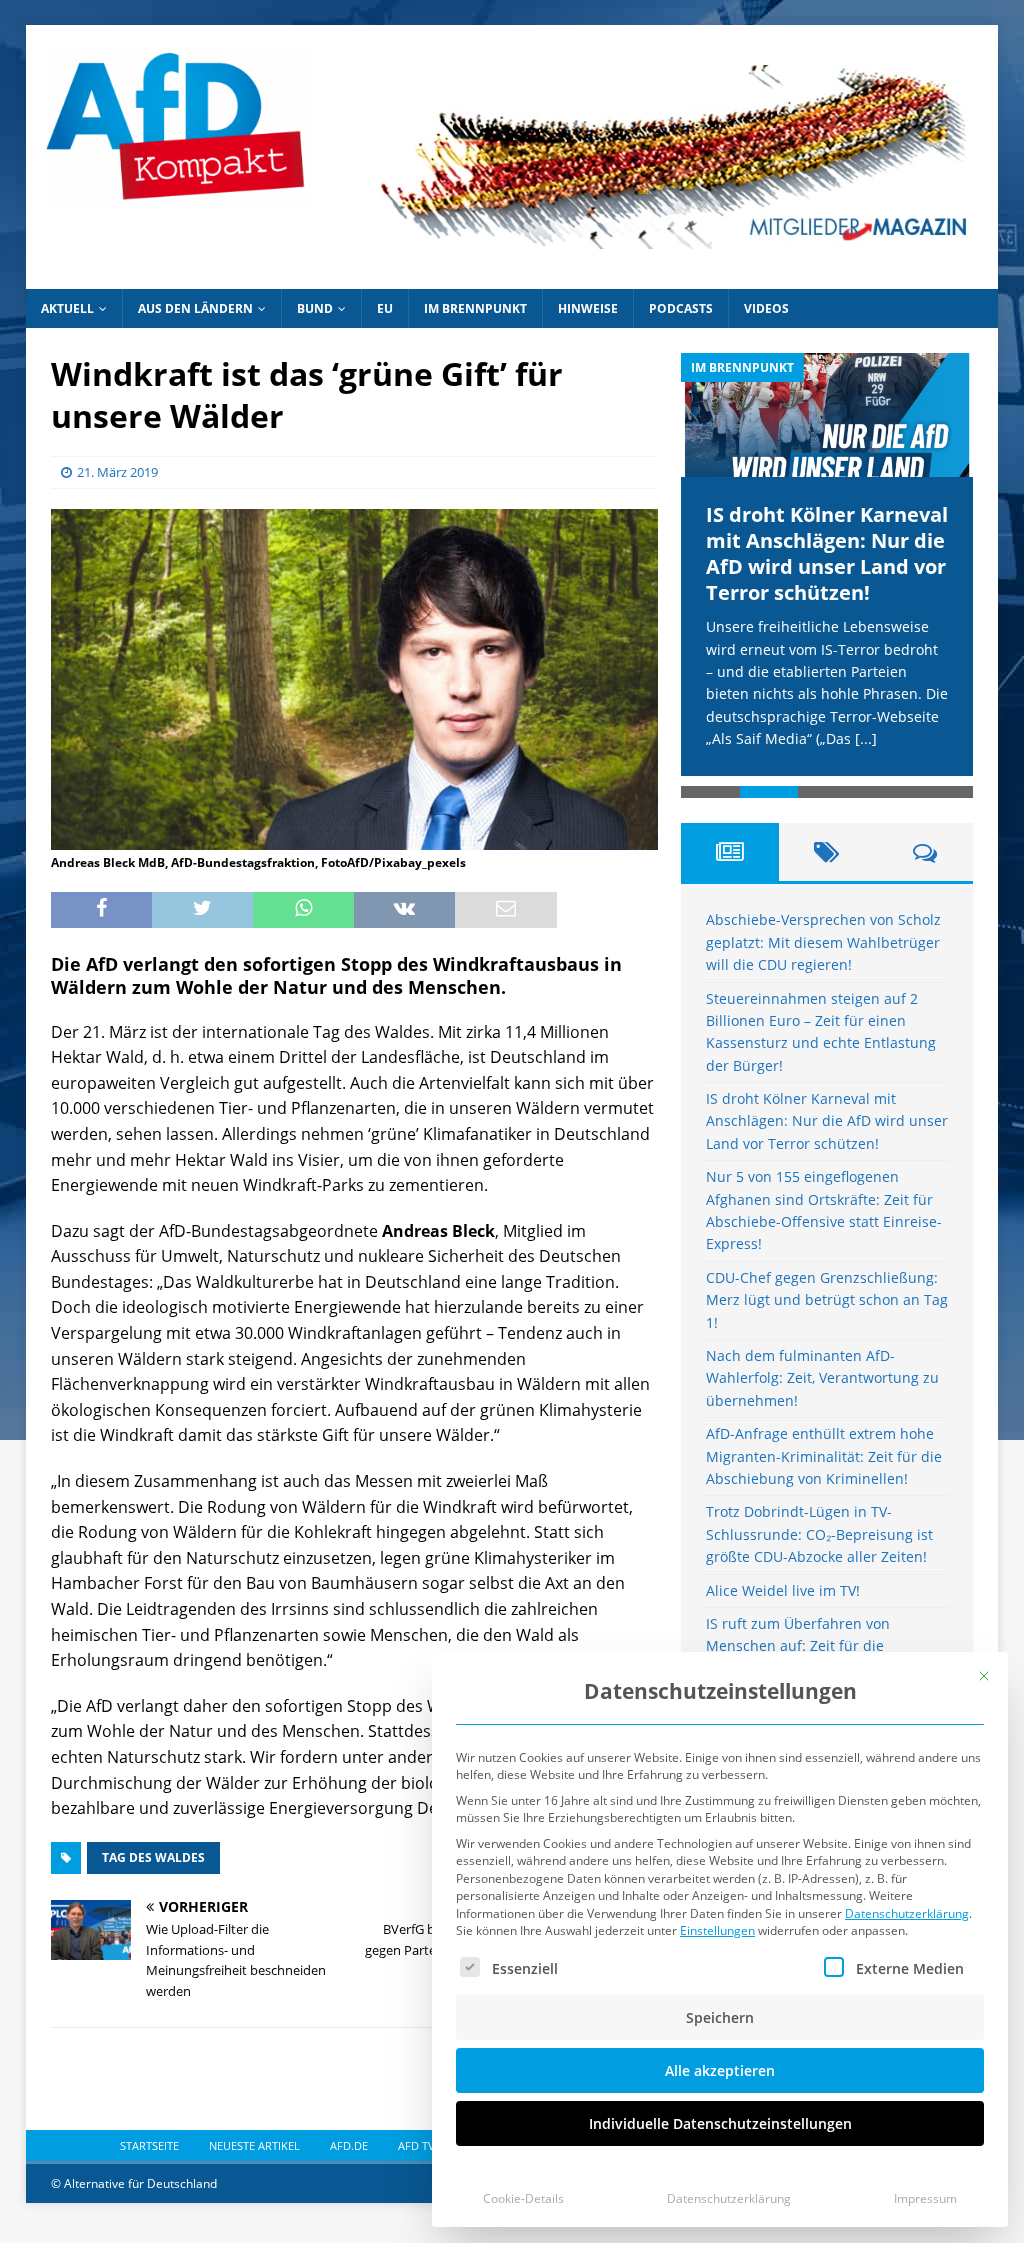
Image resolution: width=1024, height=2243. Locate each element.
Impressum (925, 2198)
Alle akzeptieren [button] (720, 2070)
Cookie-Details (523, 2198)
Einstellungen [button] (717, 1930)
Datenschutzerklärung (907, 1913)
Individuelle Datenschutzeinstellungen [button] (720, 2123)
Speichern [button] (720, 2017)
